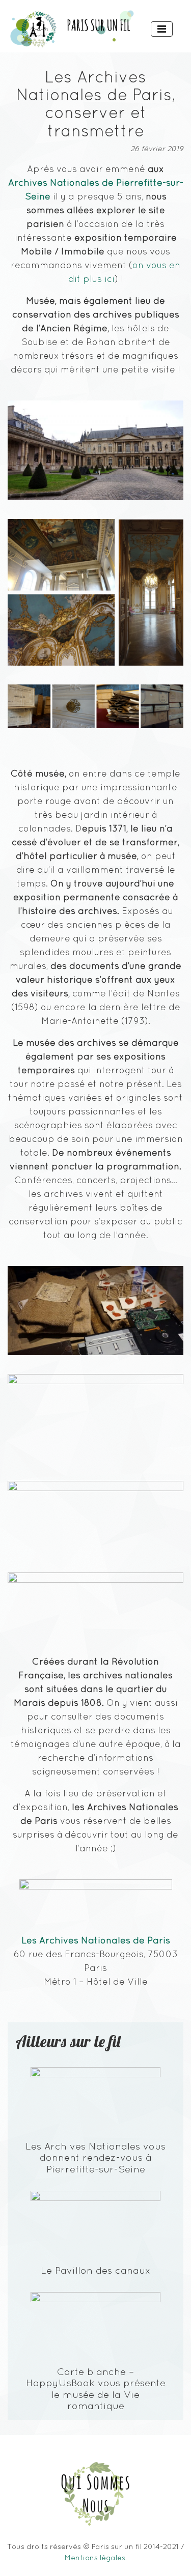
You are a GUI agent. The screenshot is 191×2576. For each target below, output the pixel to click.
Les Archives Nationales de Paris (96, 1940)
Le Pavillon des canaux (96, 2270)
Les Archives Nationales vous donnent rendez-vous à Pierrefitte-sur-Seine (95, 2157)
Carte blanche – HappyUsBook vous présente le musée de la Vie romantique (96, 2388)
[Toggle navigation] (162, 29)
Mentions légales (95, 2558)
